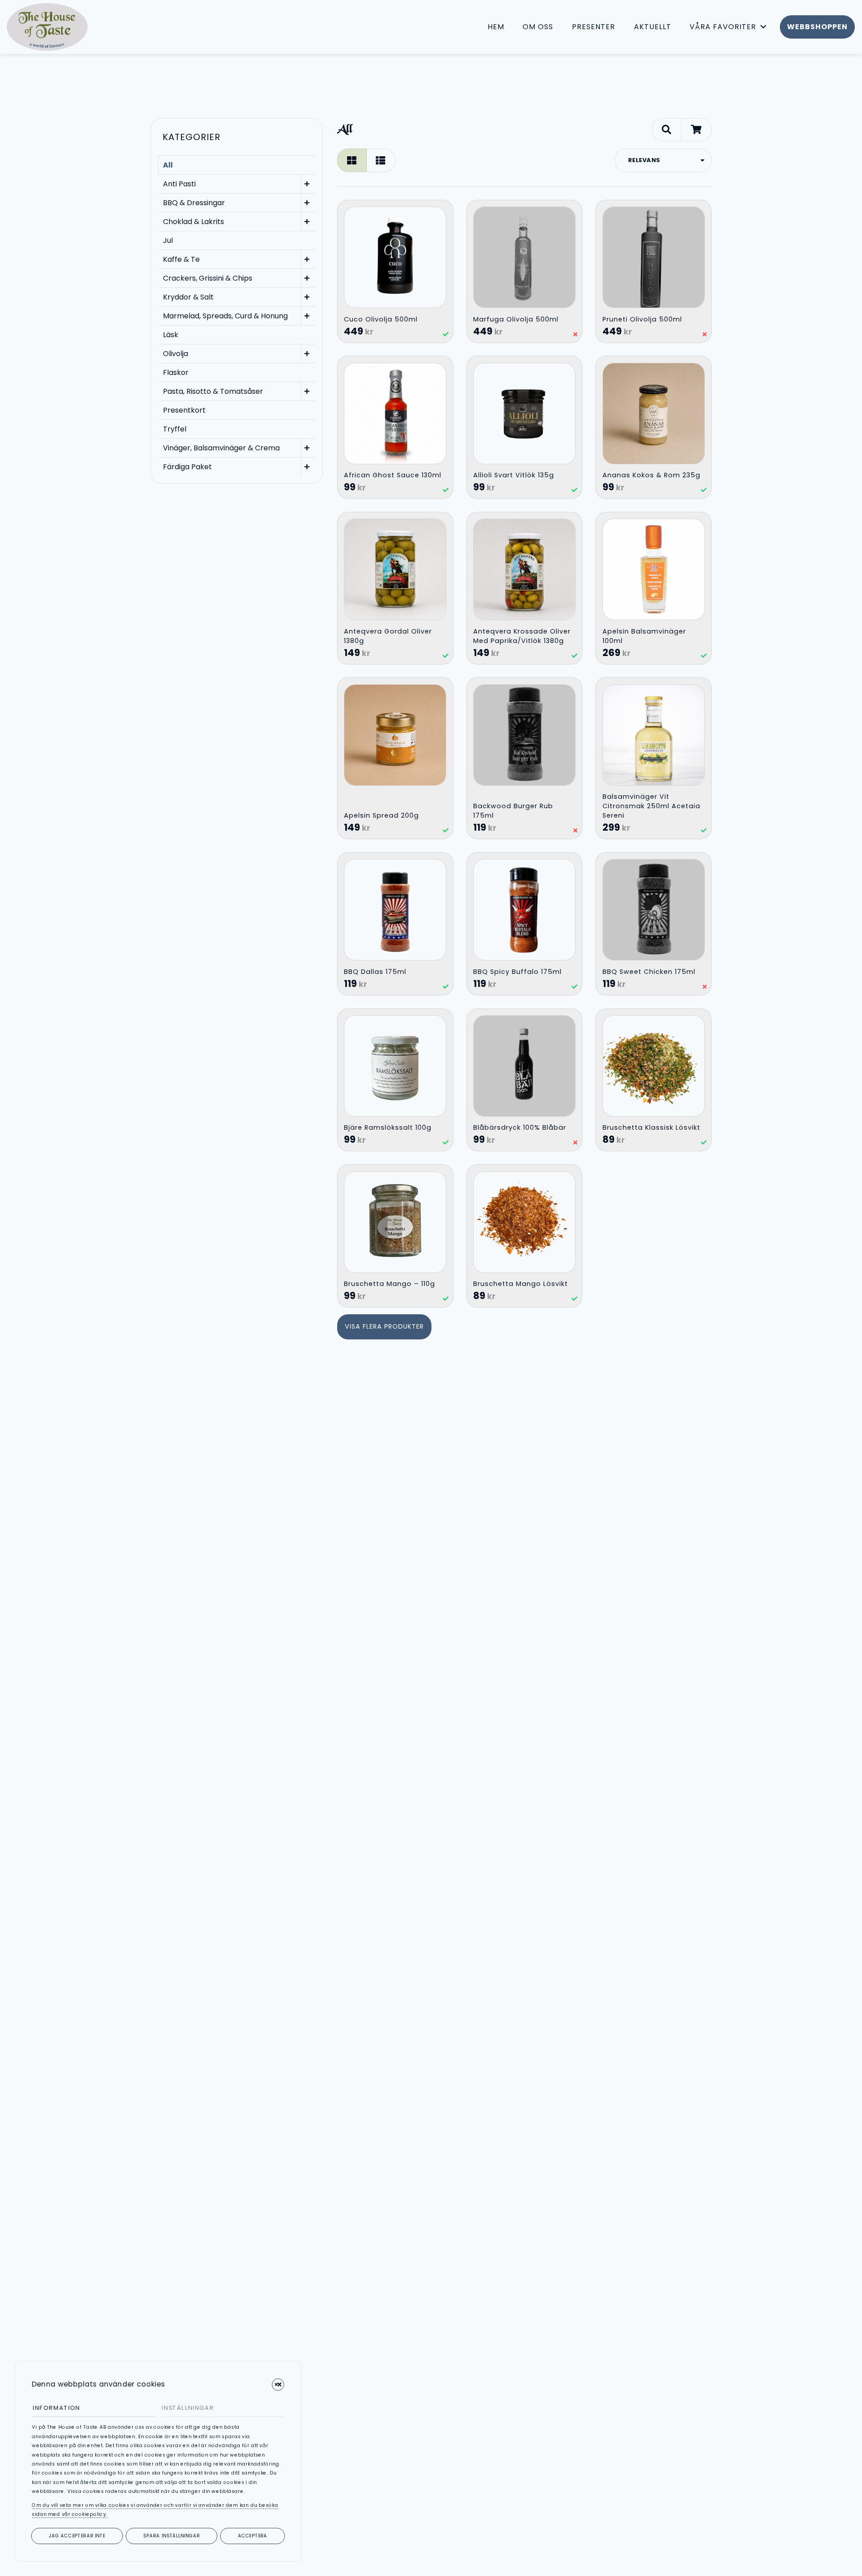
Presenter (594, 27)
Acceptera (253, 2536)
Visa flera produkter (384, 1326)
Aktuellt (653, 27)
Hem (496, 27)
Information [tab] (57, 2408)
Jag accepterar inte (77, 2536)
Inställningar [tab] (188, 2408)
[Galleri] (352, 160)
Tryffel (175, 429)
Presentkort (184, 410)
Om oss (538, 27)
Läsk (171, 335)
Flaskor (176, 372)
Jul (168, 240)
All (168, 165)
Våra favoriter (723, 27)
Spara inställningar (172, 2536)
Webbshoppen (817, 27)
